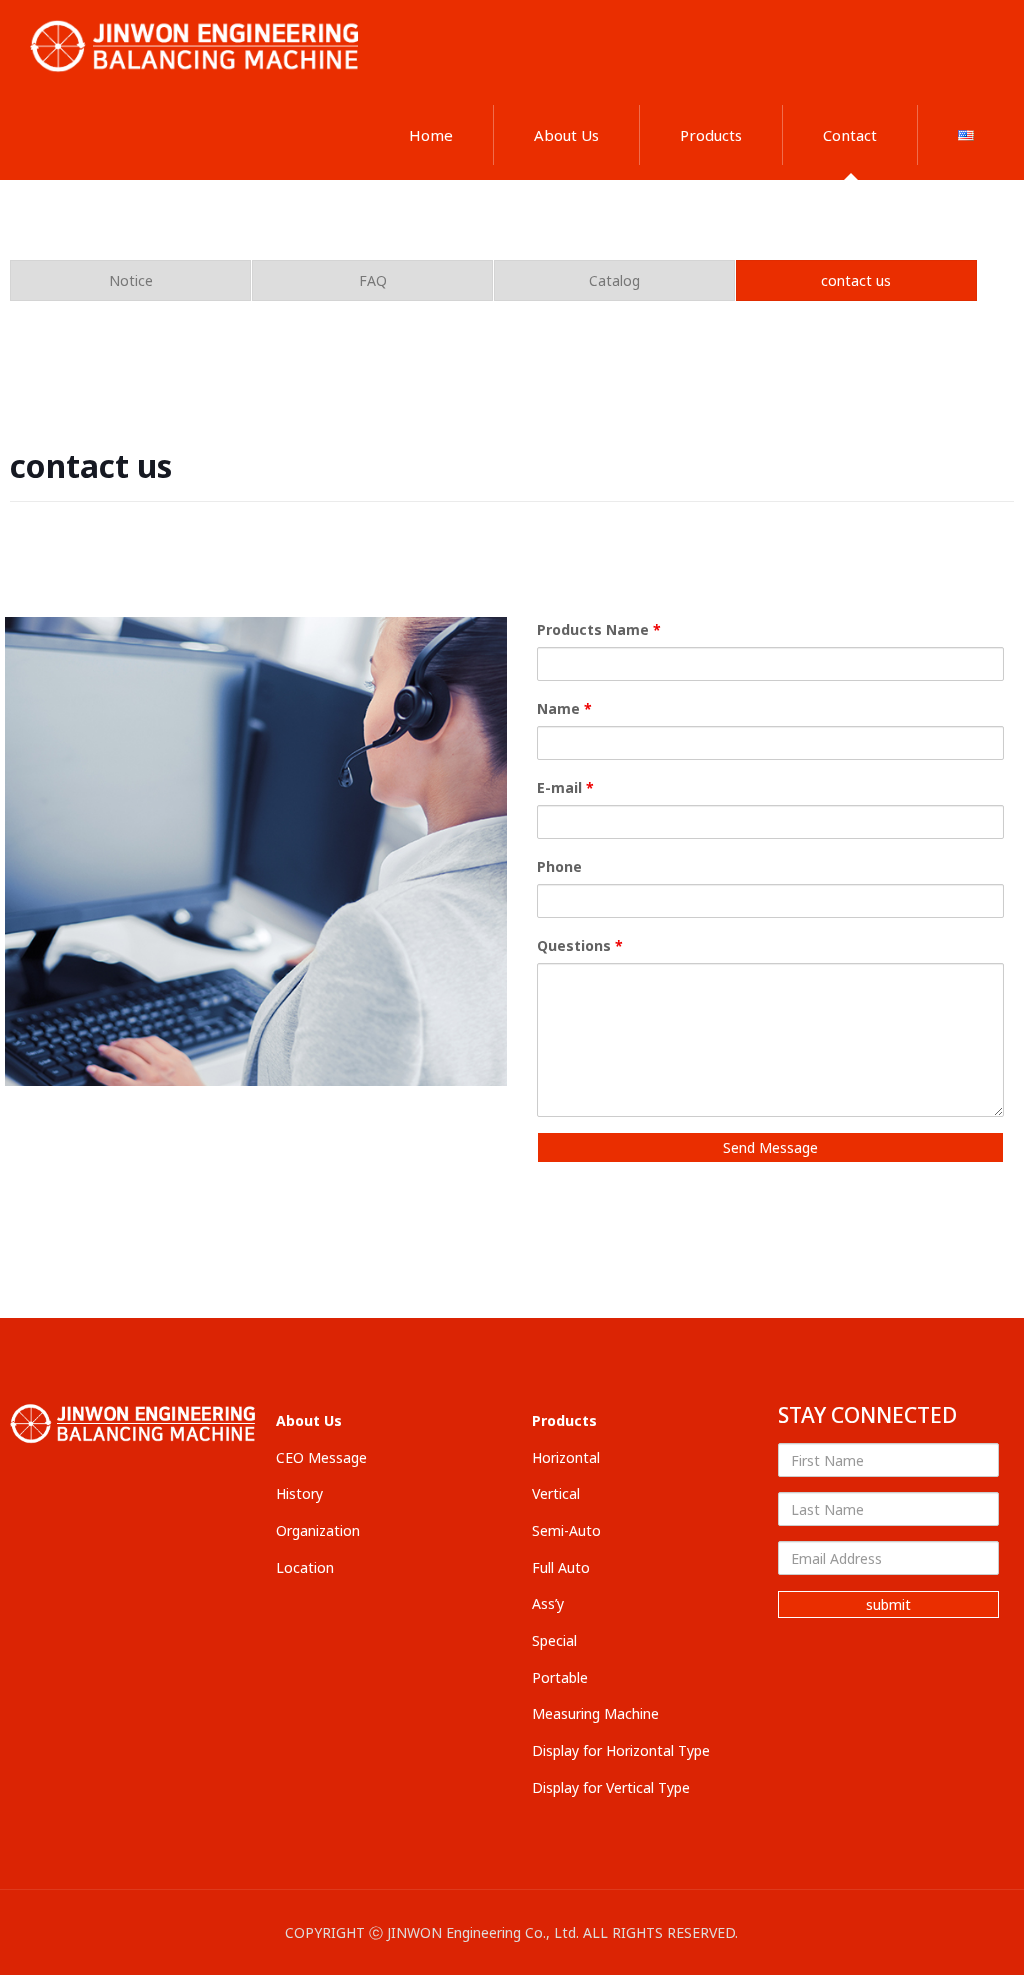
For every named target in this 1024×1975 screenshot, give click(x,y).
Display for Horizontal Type (621, 1750)
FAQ (373, 280)
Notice (131, 280)
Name (564, 708)
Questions (580, 945)
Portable (560, 1677)
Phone (559, 866)
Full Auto (561, 1567)
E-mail (565, 787)
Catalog (614, 280)
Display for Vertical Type (611, 1787)
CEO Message (321, 1457)
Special (554, 1640)
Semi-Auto (566, 1530)
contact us (856, 280)
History (299, 1493)
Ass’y (548, 1603)
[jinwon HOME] (197, 45)
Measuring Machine (595, 1713)
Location (305, 1567)
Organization (318, 1530)
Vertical (556, 1493)
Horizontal (566, 1457)
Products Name (599, 629)
